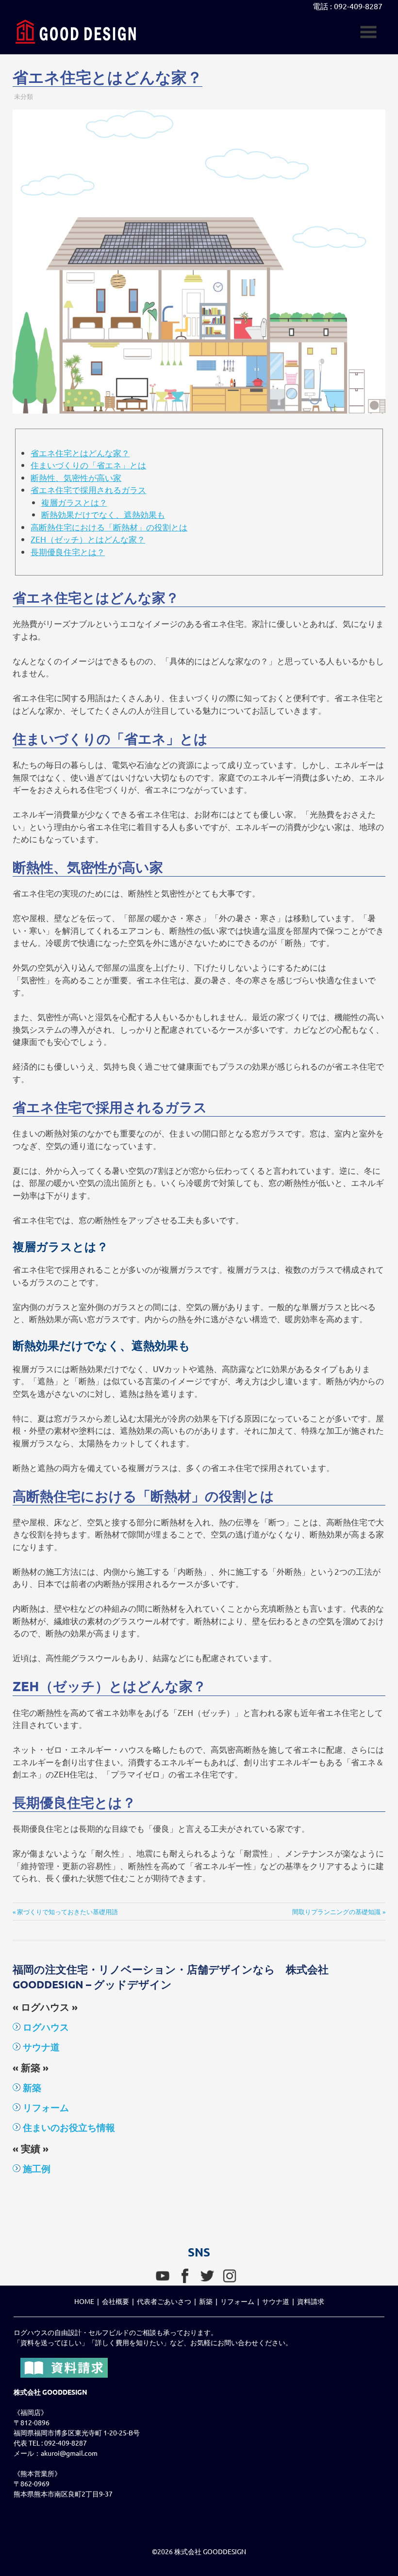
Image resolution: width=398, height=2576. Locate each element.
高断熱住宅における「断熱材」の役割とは (109, 527)
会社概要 (116, 2301)
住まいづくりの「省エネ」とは (88, 465)
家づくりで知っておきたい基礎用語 (67, 1912)
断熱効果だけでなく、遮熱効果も (103, 514)
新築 (31, 2088)
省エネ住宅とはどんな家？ (80, 453)
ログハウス (45, 2027)
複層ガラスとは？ (74, 502)
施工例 (35, 2168)
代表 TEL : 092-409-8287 (50, 2443)
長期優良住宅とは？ (68, 552)
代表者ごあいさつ (164, 2301)
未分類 (24, 96)
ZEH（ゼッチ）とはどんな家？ (88, 539)
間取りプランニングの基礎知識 (336, 1912)
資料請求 (311, 2301)
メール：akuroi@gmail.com (56, 2453)
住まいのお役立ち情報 (68, 2127)
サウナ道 (40, 2047)
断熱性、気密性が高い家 (76, 477)
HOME (84, 2301)
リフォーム (45, 2107)
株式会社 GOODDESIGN (210, 2551)
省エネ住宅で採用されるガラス (88, 489)
